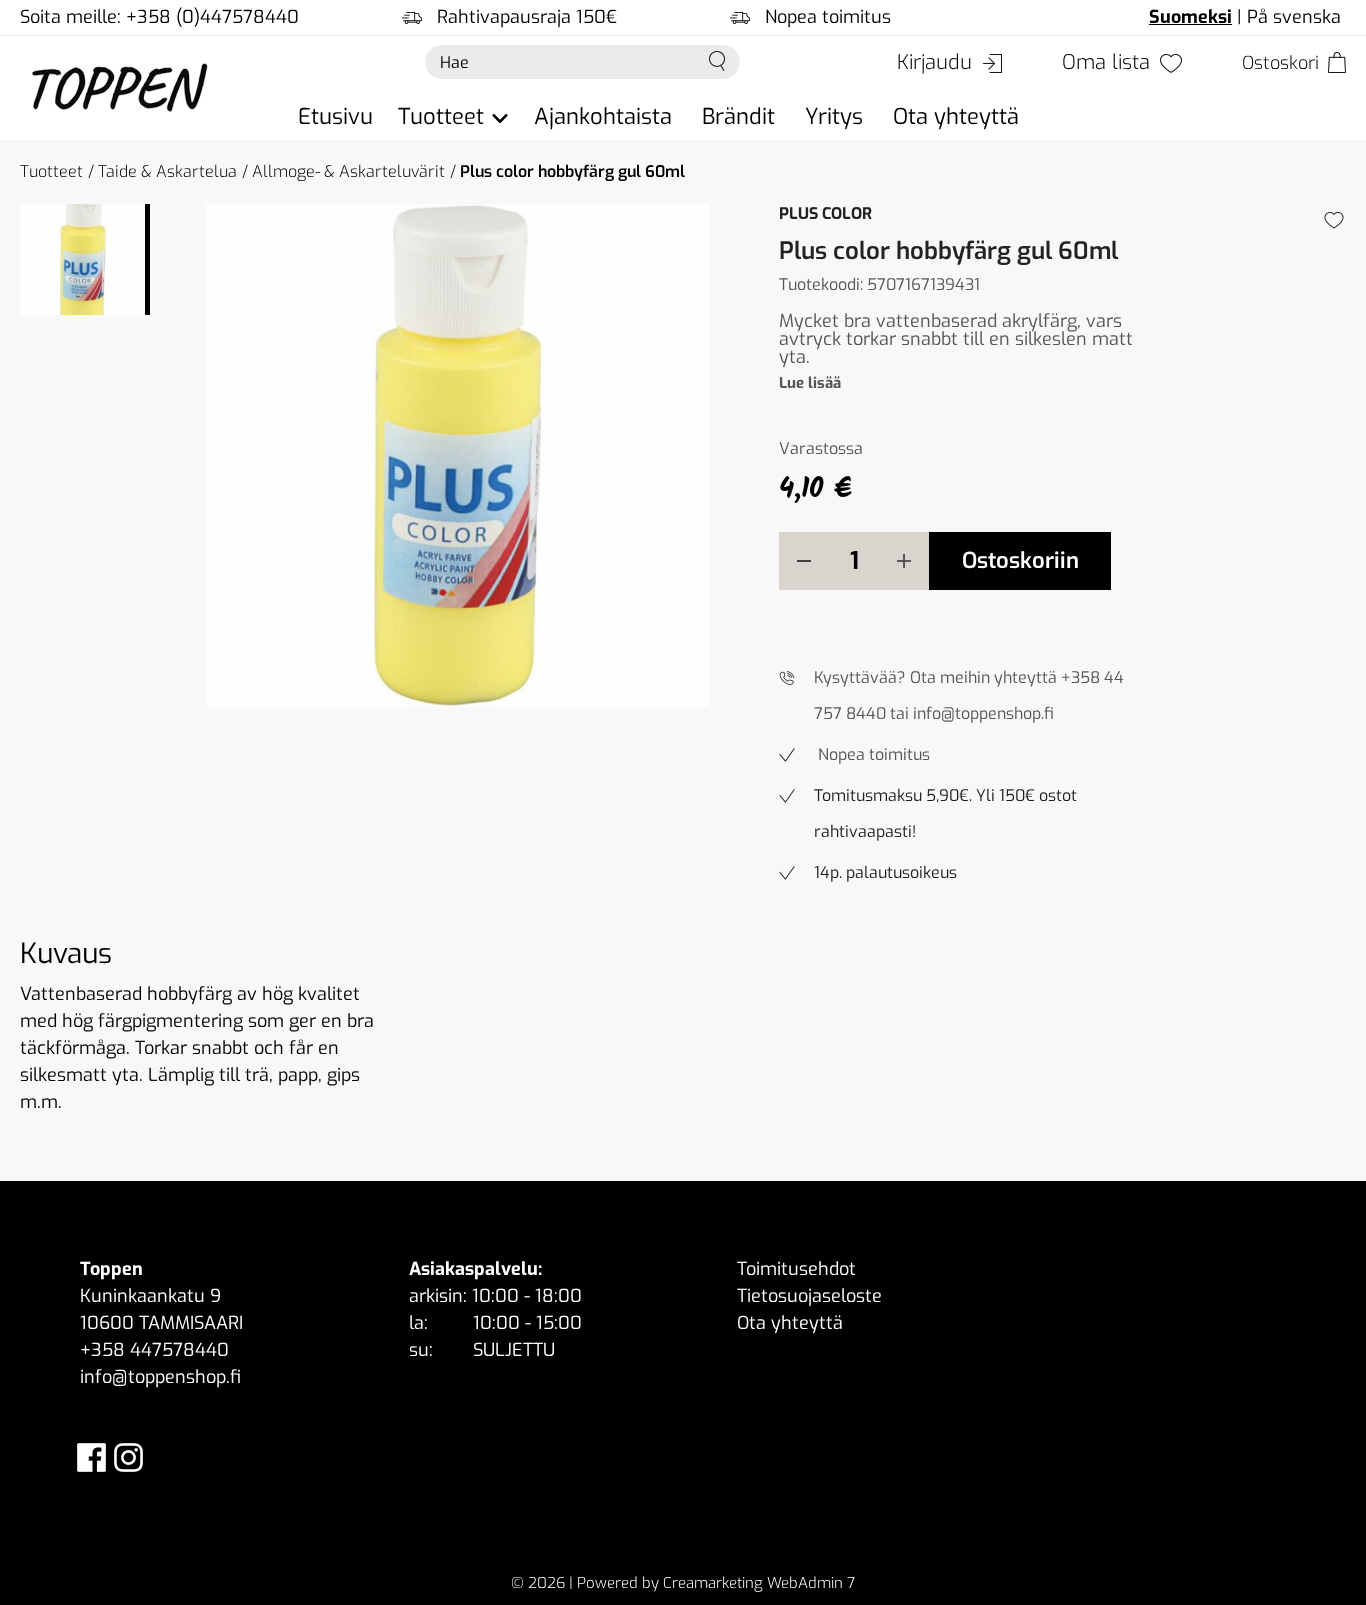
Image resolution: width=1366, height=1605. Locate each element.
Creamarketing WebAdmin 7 (759, 1583)
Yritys (834, 116)
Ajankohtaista (603, 116)
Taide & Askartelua (167, 171)
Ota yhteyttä (956, 116)
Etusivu (335, 116)
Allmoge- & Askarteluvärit (348, 171)
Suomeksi (1190, 17)
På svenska (1294, 17)
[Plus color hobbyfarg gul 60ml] (458, 455)
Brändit (738, 116)
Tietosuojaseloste (809, 1296)
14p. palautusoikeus (885, 872)
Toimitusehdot (796, 1269)
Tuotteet (51, 171)
